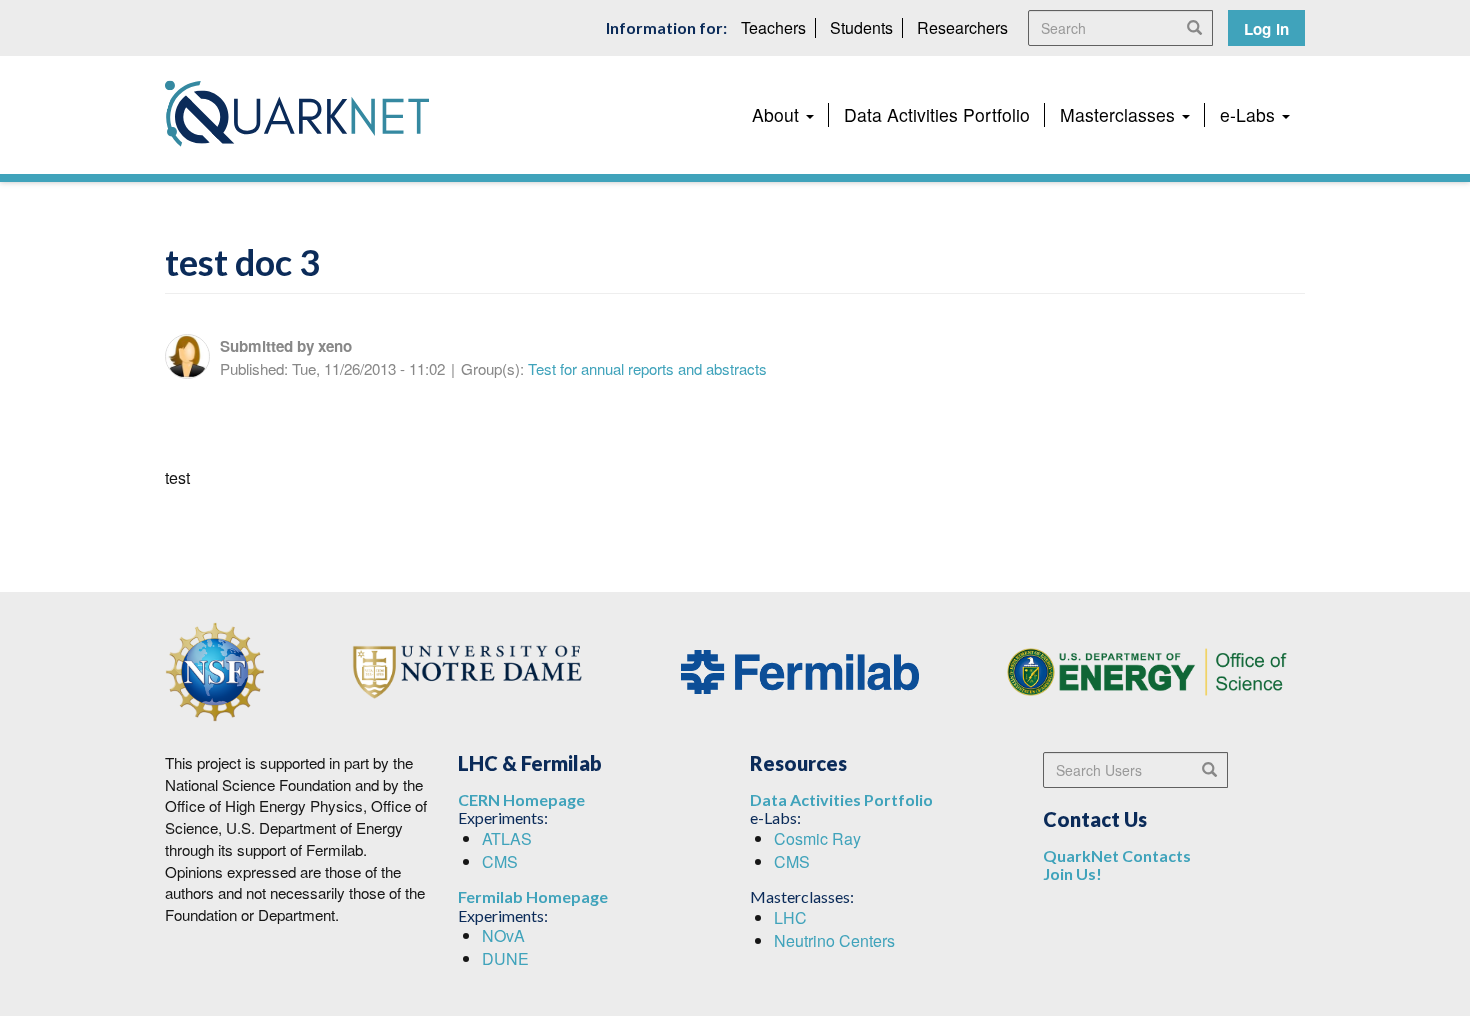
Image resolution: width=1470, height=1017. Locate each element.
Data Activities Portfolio (937, 114)
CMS (500, 861)
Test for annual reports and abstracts (647, 368)
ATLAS (507, 838)
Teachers (773, 27)
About (778, 114)
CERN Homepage (521, 799)
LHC (790, 917)
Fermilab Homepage (533, 896)
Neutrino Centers (834, 940)
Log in (1266, 29)
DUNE (505, 958)
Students (861, 27)
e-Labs (1250, 114)
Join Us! (1072, 873)
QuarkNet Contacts (1117, 855)
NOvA (503, 935)
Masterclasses (1120, 114)
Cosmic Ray (817, 838)
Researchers (962, 27)
